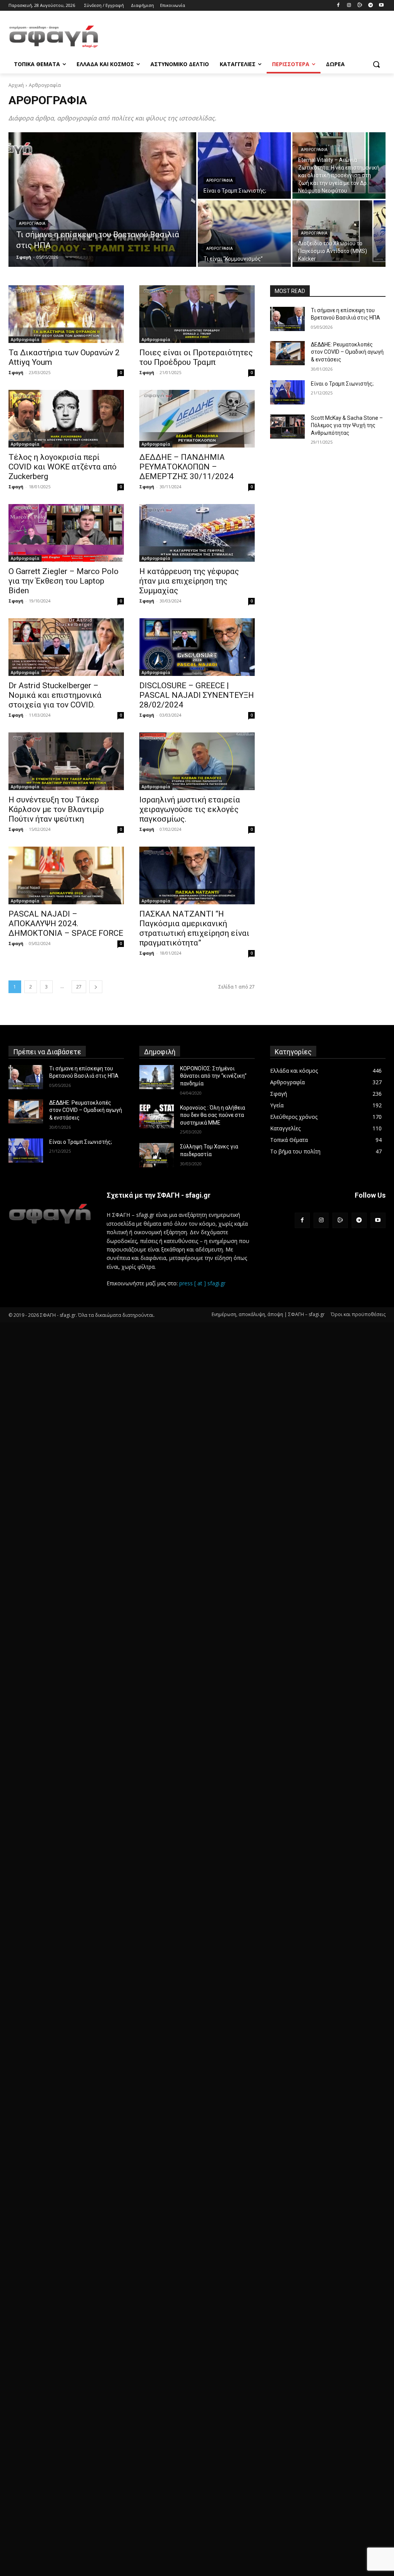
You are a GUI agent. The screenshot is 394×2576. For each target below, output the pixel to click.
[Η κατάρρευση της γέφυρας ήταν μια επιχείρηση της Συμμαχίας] (197, 533)
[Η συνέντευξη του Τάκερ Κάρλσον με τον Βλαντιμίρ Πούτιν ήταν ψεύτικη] (66, 761)
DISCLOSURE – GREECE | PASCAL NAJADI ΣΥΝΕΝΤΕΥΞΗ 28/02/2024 (197, 695)
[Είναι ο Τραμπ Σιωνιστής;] (244, 166)
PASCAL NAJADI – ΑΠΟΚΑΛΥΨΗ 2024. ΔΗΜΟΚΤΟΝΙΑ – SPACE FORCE (66, 924)
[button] (376, 64)
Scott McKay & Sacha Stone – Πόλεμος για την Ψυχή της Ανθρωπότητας (347, 425)
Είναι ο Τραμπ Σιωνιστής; (342, 384)
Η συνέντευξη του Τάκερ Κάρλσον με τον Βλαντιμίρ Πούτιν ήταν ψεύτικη (56, 809)
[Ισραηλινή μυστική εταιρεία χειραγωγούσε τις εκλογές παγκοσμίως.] (197, 761)
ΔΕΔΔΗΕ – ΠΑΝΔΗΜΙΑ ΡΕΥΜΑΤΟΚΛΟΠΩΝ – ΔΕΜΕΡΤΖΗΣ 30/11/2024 (186, 467)
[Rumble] (360, 6)
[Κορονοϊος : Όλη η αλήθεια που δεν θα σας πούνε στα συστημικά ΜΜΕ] (157, 1116)
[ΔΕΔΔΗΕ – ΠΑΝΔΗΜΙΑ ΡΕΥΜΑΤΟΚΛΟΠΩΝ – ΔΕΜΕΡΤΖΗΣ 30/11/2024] (197, 419)
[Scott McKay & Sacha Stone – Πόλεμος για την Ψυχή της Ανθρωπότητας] (287, 427)
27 (79, 987)
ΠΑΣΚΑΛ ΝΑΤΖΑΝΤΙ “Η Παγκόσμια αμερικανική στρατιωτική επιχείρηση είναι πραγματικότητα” (194, 928)
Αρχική (16, 85)
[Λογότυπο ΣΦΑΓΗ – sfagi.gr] (50, 1214)
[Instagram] (349, 6)
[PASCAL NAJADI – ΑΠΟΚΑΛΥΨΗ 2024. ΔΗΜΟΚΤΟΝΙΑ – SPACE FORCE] (66, 875)
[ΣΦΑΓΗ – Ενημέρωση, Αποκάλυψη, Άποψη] (54, 37)
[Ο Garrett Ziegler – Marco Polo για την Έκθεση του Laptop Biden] (66, 533)
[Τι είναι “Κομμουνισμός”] (244, 234)
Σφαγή (16, 372)
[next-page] (96, 987)
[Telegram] (370, 6)
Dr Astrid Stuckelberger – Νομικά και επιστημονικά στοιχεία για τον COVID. (55, 695)
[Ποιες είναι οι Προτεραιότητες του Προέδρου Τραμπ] (197, 314)
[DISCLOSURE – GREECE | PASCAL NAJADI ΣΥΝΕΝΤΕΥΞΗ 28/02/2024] (197, 647)
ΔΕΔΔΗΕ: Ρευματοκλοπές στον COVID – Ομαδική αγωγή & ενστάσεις (347, 352)
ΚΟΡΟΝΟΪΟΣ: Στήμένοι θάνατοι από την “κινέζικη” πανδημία (213, 1076)
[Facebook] (338, 6)
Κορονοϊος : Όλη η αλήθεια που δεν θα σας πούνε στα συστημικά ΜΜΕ (213, 1115)
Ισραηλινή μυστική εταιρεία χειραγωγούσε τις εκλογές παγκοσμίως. (190, 809)
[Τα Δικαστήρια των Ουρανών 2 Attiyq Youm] (66, 314)
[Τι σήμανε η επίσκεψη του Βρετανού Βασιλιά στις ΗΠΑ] (102, 200)
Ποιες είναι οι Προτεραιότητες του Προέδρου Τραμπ (196, 357)
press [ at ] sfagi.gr (202, 1283)
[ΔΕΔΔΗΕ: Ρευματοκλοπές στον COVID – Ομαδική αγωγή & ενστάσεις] (287, 353)
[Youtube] (381, 6)
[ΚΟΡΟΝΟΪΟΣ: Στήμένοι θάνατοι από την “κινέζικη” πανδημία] (157, 1077)
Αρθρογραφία (32, 224)
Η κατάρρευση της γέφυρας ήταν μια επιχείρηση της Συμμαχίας (189, 581)
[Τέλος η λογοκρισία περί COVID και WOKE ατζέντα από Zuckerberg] (66, 419)
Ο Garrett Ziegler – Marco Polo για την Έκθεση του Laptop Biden (63, 581)
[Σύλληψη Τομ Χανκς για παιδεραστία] (157, 1155)
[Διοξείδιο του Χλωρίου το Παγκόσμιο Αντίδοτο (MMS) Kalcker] (339, 234)
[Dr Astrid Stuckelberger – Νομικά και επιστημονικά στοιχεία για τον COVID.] (66, 647)
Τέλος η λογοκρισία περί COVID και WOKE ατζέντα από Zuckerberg (63, 467)
